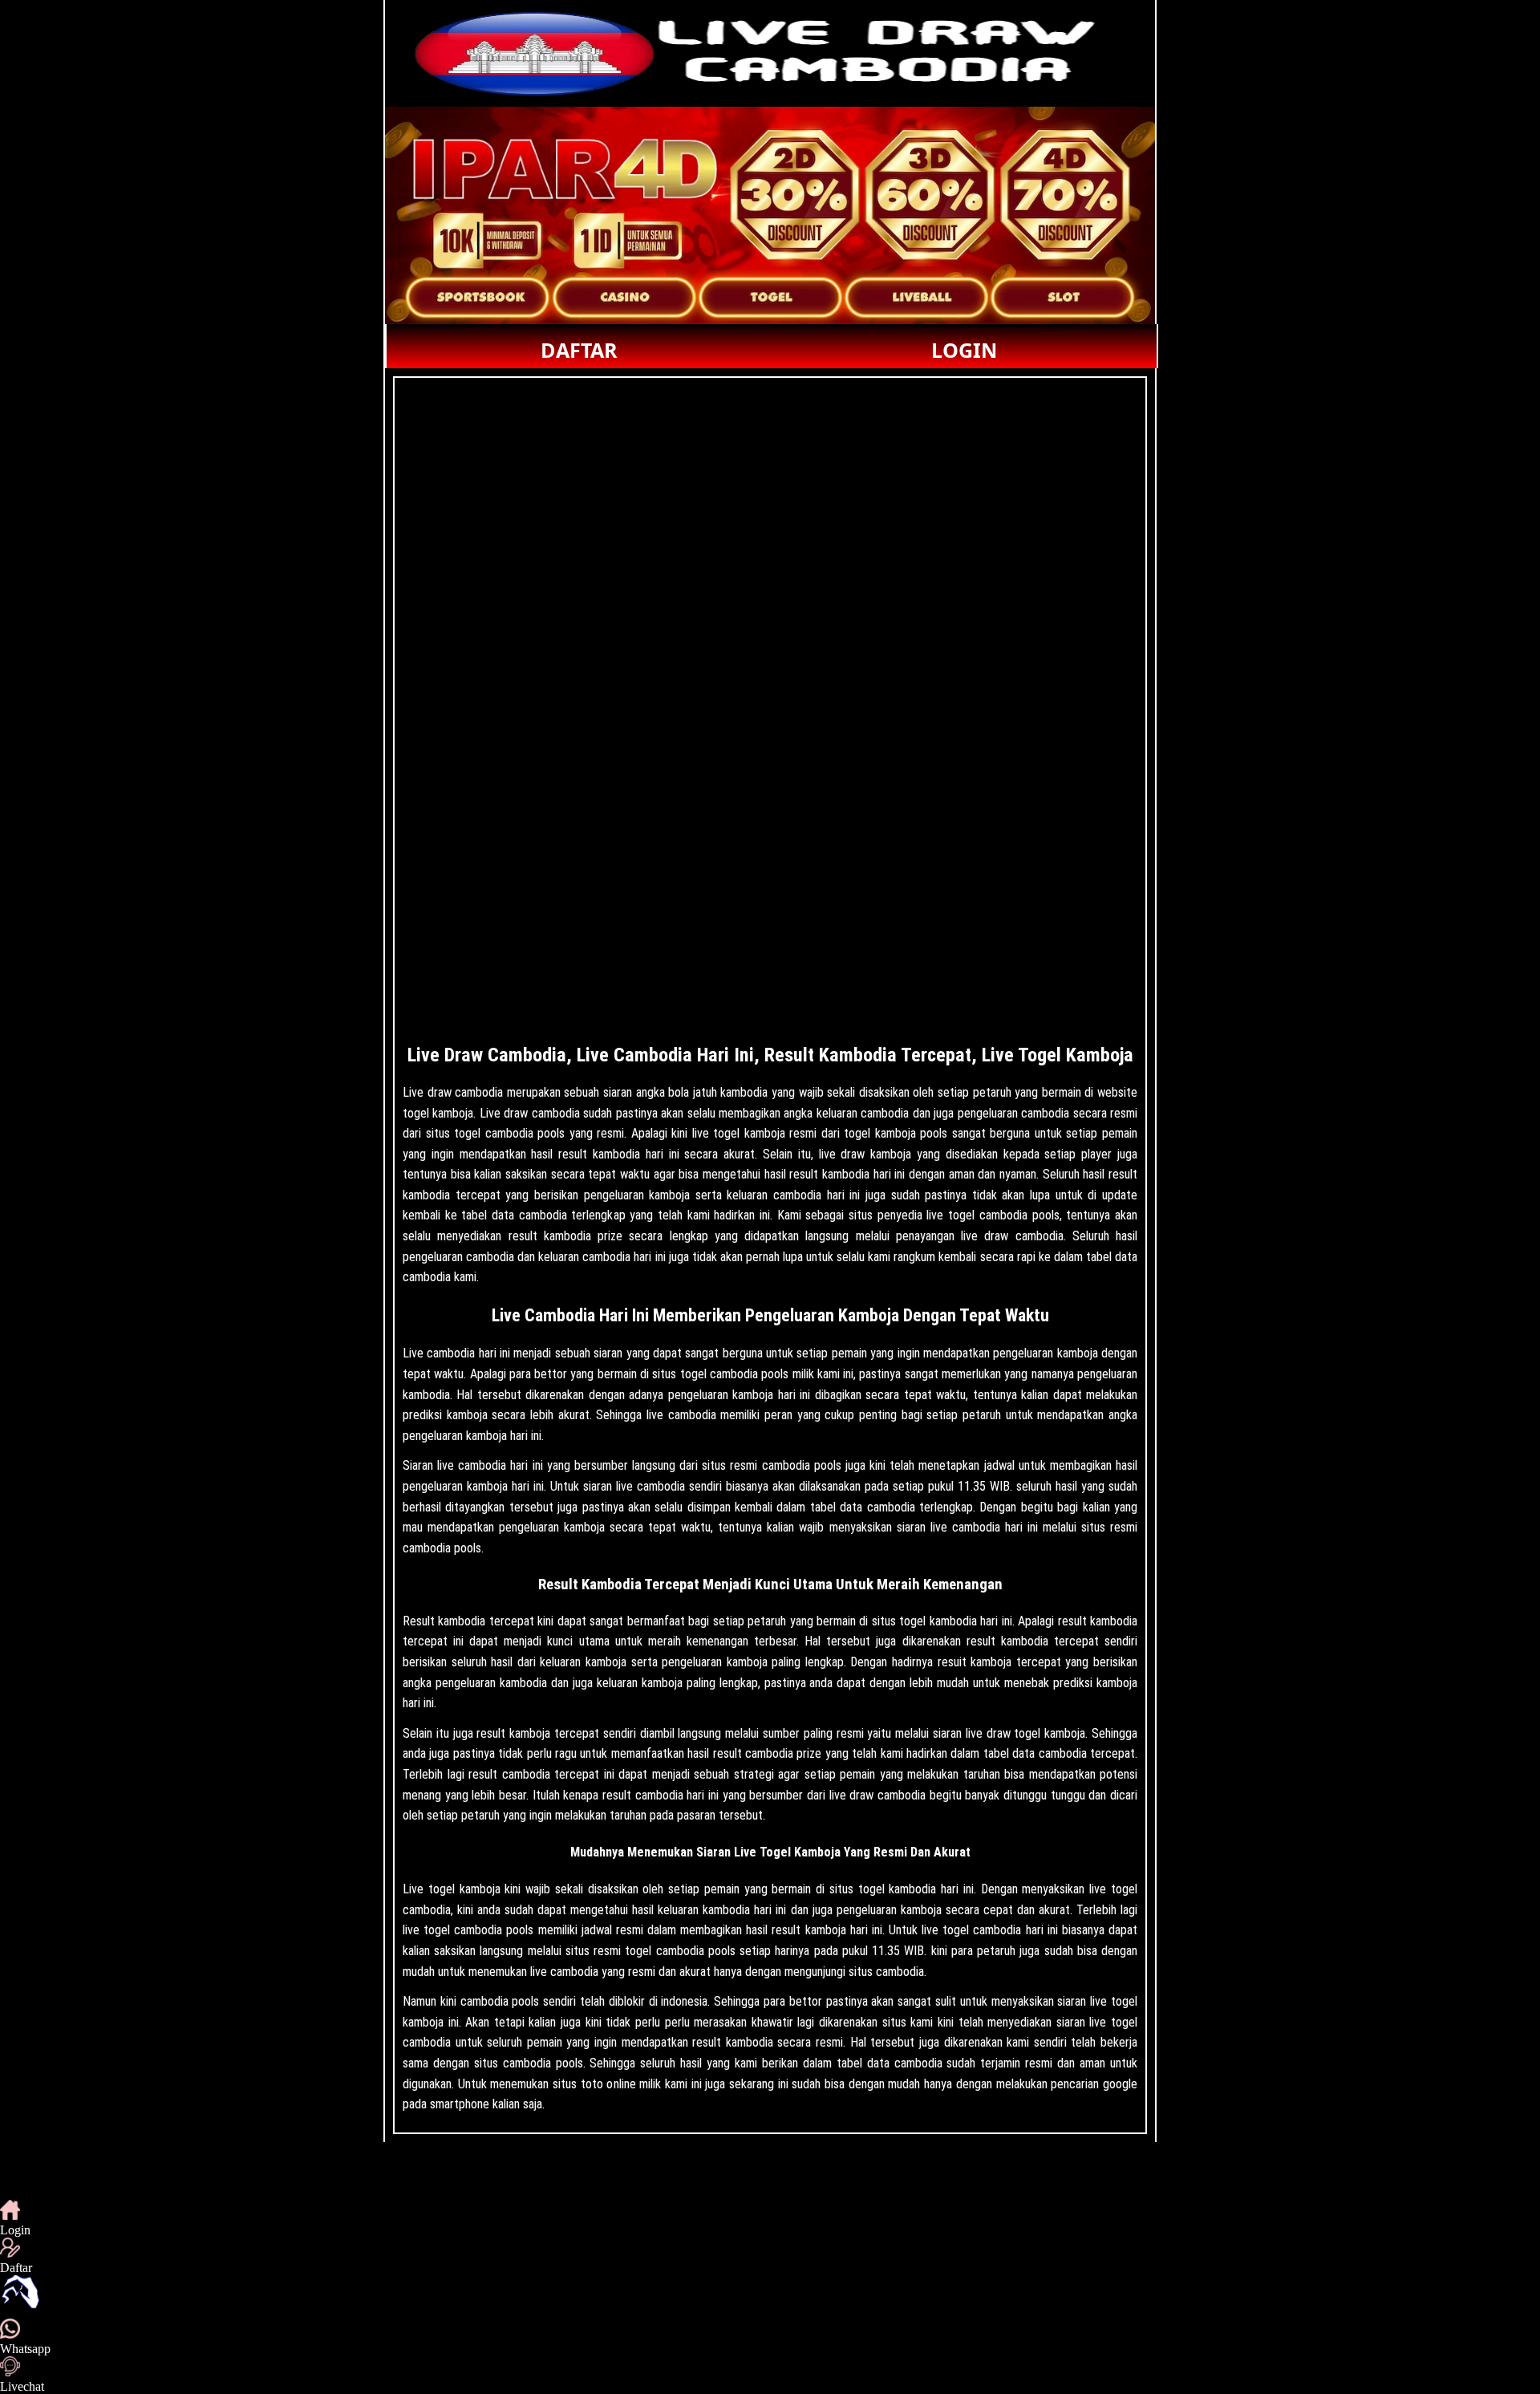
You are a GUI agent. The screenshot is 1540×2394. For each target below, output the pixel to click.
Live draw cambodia (453, 1092)
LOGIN (964, 350)
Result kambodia (444, 1621)
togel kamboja (464, 1889)
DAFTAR (579, 350)
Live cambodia (439, 1353)
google (1120, 2084)
